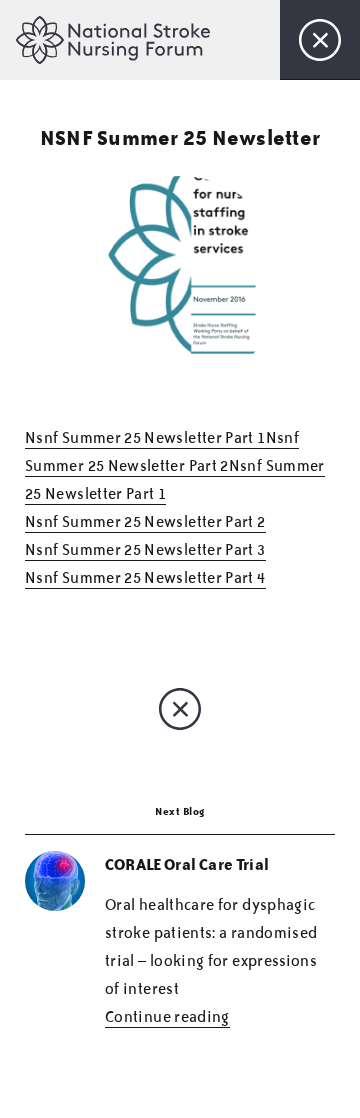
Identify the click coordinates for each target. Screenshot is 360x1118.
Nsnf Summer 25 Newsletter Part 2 (145, 522)
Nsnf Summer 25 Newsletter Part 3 (145, 550)
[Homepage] (117, 39)
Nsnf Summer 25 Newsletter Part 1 (145, 438)
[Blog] (320, 40)
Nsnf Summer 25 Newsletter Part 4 (145, 578)
